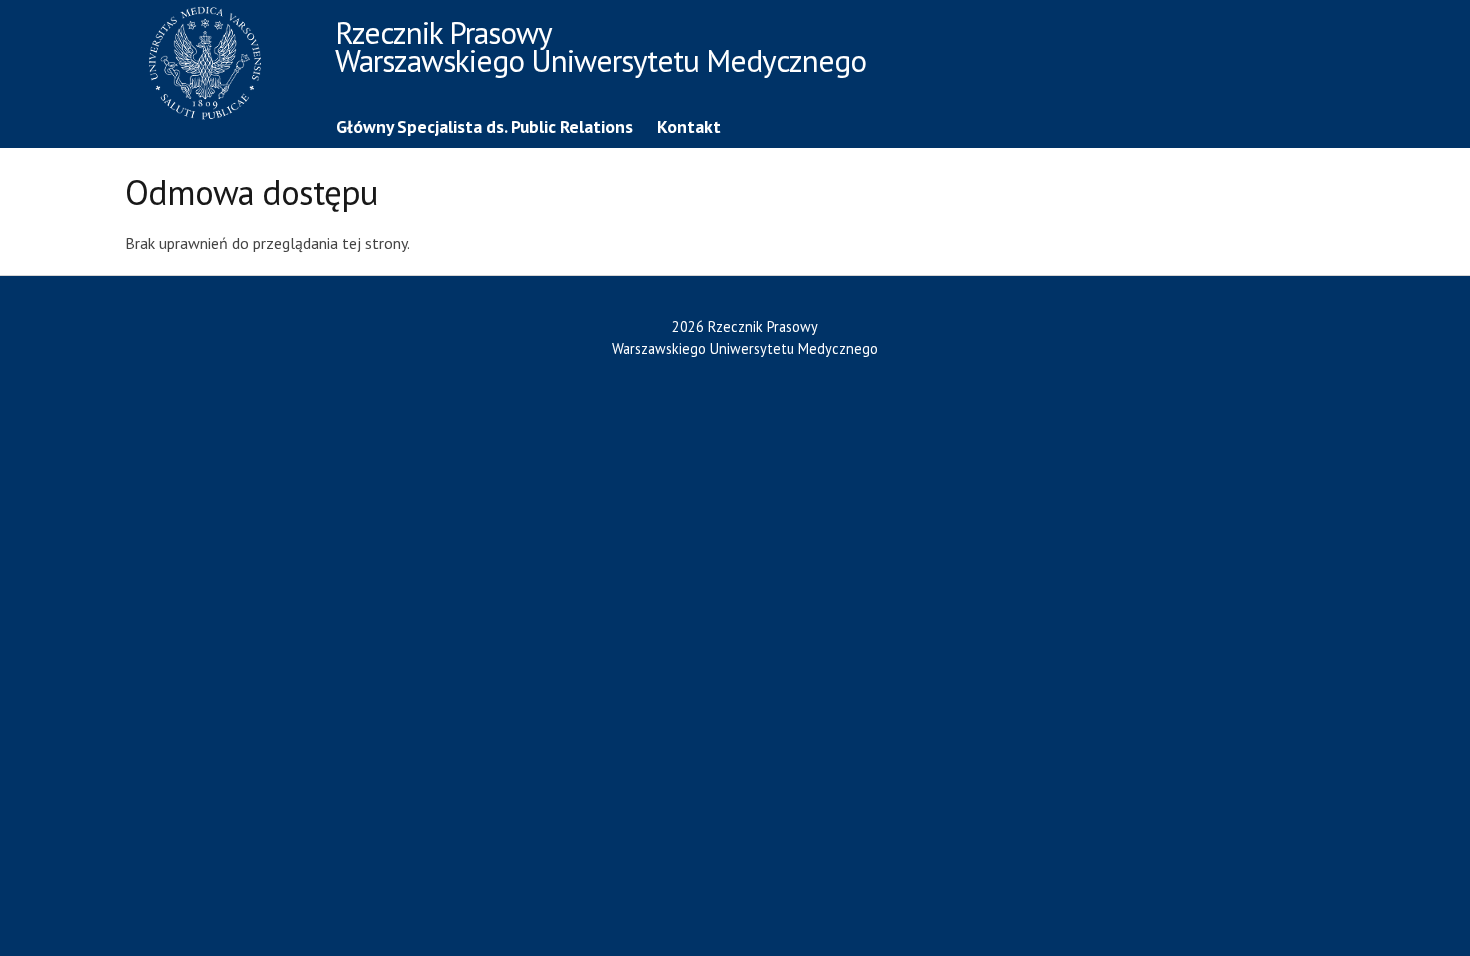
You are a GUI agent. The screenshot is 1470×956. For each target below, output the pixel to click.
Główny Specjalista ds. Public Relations (484, 126)
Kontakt (689, 126)
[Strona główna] (225, 66)
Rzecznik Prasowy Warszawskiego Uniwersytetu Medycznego (600, 50)
